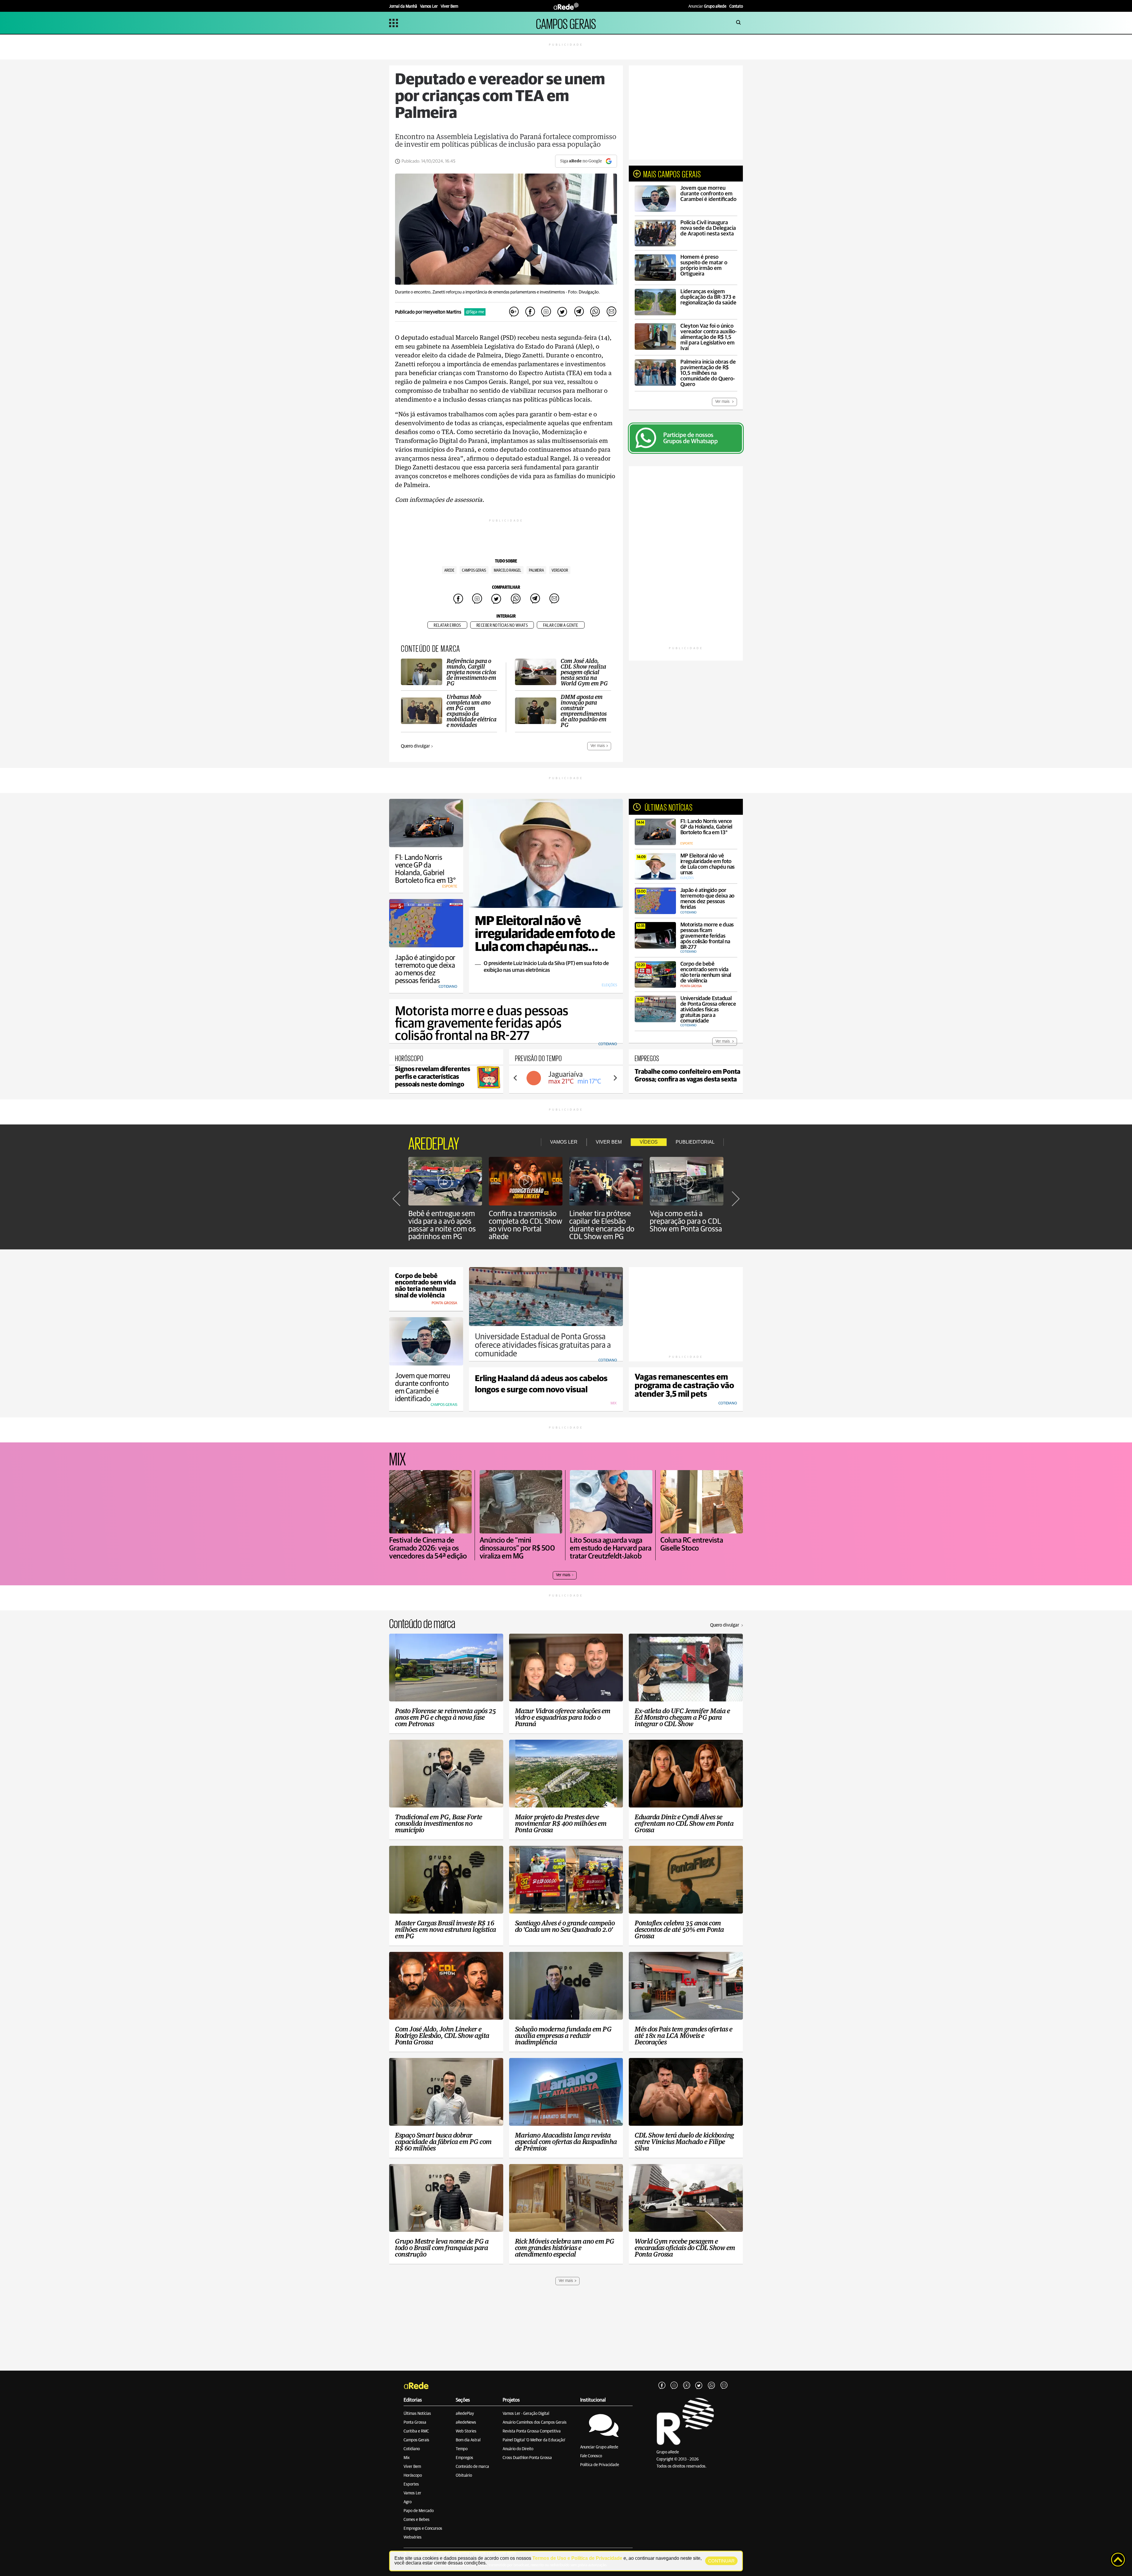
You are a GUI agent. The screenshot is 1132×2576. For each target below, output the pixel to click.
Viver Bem (412, 2467)
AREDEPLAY (434, 1142)
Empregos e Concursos (423, 2529)
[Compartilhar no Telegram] (579, 312)
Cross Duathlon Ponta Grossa (527, 2458)
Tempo (462, 2449)
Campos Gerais (474, 570)
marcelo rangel (507, 570)
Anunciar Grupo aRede (599, 2447)
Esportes (411, 2484)
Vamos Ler (412, 2493)
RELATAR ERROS (447, 625)
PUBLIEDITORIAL (695, 1142)
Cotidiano (412, 2449)
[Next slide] (615, 1078)
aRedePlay (465, 2414)
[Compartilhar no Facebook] (530, 312)
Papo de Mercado (419, 2511)
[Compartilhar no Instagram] (546, 312)
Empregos (464, 2458)
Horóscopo (413, 2476)
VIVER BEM (609, 1142)
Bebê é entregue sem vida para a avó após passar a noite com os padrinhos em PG (442, 1225)
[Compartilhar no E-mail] (611, 312)
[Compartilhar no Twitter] (562, 312)
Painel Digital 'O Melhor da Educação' (534, 2440)
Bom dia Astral (468, 2440)
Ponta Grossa (415, 2422)
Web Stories (466, 2431)
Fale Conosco (591, 2456)
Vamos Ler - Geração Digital (526, 2414)
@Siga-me (475, 312)
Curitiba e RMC (416, 2431)
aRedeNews (466, 2422)
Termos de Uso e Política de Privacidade (577, 2558)
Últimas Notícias (417, 2414)
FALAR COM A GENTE (561, 625)
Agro (408, 2502)
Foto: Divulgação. (584, 292)
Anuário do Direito (518, 2449)
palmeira (536, 570)
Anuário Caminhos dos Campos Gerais (535, 2422)
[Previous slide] (516, 1078)
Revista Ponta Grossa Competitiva (532, 2431)
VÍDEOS (649, 1142)
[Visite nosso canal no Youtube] (687, 2386)
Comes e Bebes (417, 2520)
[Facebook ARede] (662, 2386)
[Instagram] (674, 2386)
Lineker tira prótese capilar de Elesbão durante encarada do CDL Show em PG (602, 1225)
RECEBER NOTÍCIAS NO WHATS (502, 625)
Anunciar (707, 6)
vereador (560, 570)
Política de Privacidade (600, 2465)
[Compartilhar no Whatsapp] (595, 312)
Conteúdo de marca (472, 2467)
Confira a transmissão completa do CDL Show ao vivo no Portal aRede (525, 1225)
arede (449, 570)
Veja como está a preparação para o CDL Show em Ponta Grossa (686, 1221)
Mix (407, 2458)
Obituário (464, 2476)
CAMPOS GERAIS (566, 23)
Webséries (413, 2537)
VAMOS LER (564, 1142)
